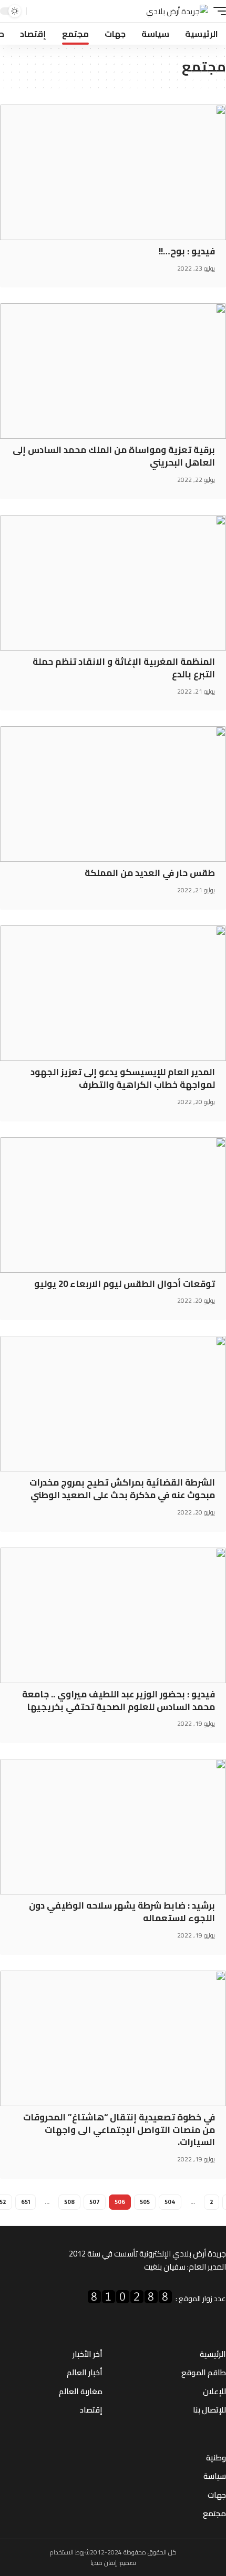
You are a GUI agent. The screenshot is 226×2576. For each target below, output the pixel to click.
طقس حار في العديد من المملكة (150, 873)
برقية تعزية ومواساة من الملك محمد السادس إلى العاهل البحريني (114, 456)
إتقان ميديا (104, 2563)
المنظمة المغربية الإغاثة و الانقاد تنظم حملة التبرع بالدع (124, 668)
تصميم (128, 2563)
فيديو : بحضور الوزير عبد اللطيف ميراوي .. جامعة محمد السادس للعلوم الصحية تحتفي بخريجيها (119, 1701)
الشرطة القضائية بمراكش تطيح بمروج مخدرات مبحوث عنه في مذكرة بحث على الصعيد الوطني (122, 1489)
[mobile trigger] (217, 11)
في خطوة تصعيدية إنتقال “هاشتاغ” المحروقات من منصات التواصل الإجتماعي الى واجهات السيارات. (119, 2130)
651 (25, 2202)
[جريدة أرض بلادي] (177, 11)
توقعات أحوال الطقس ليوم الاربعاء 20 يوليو (125, 1284)
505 (145, 2202)
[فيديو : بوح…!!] (113, 172)
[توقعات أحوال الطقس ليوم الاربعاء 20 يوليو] (113, 1205)
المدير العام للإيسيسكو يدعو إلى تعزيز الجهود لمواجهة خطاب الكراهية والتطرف (123, 1078)
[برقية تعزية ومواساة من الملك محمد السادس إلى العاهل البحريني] (113, 371)
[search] (36, 11)
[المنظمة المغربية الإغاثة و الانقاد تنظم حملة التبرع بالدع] (113, 583)
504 (170, 2202)
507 (95, 2202)
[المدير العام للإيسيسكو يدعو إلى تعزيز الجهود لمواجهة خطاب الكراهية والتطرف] (113, 993)
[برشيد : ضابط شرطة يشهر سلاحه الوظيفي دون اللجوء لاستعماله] (113, 1827)
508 (69, 2202)
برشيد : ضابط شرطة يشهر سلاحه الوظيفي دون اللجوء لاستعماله (122, 1912)
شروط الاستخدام (70, 2552)
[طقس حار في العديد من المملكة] (113, 794)
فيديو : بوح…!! (187, 251)
